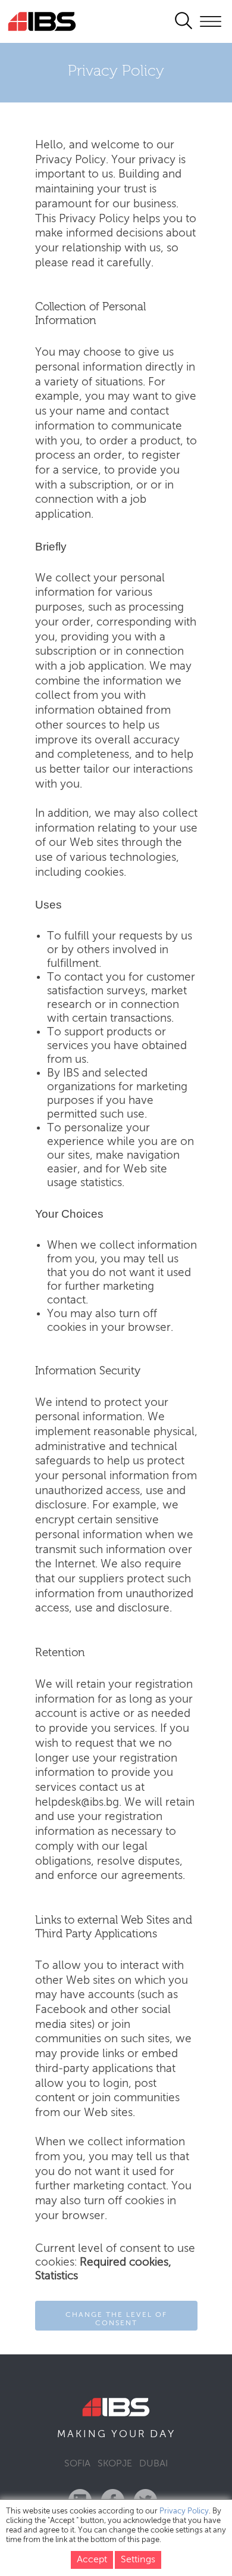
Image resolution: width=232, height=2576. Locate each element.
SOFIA (77, 2464)
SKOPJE (115, 2464)
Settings (138, 2560)
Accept (92, 2560)
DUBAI (153, 2464)
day (163, 2434)
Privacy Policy (184, 2511)
